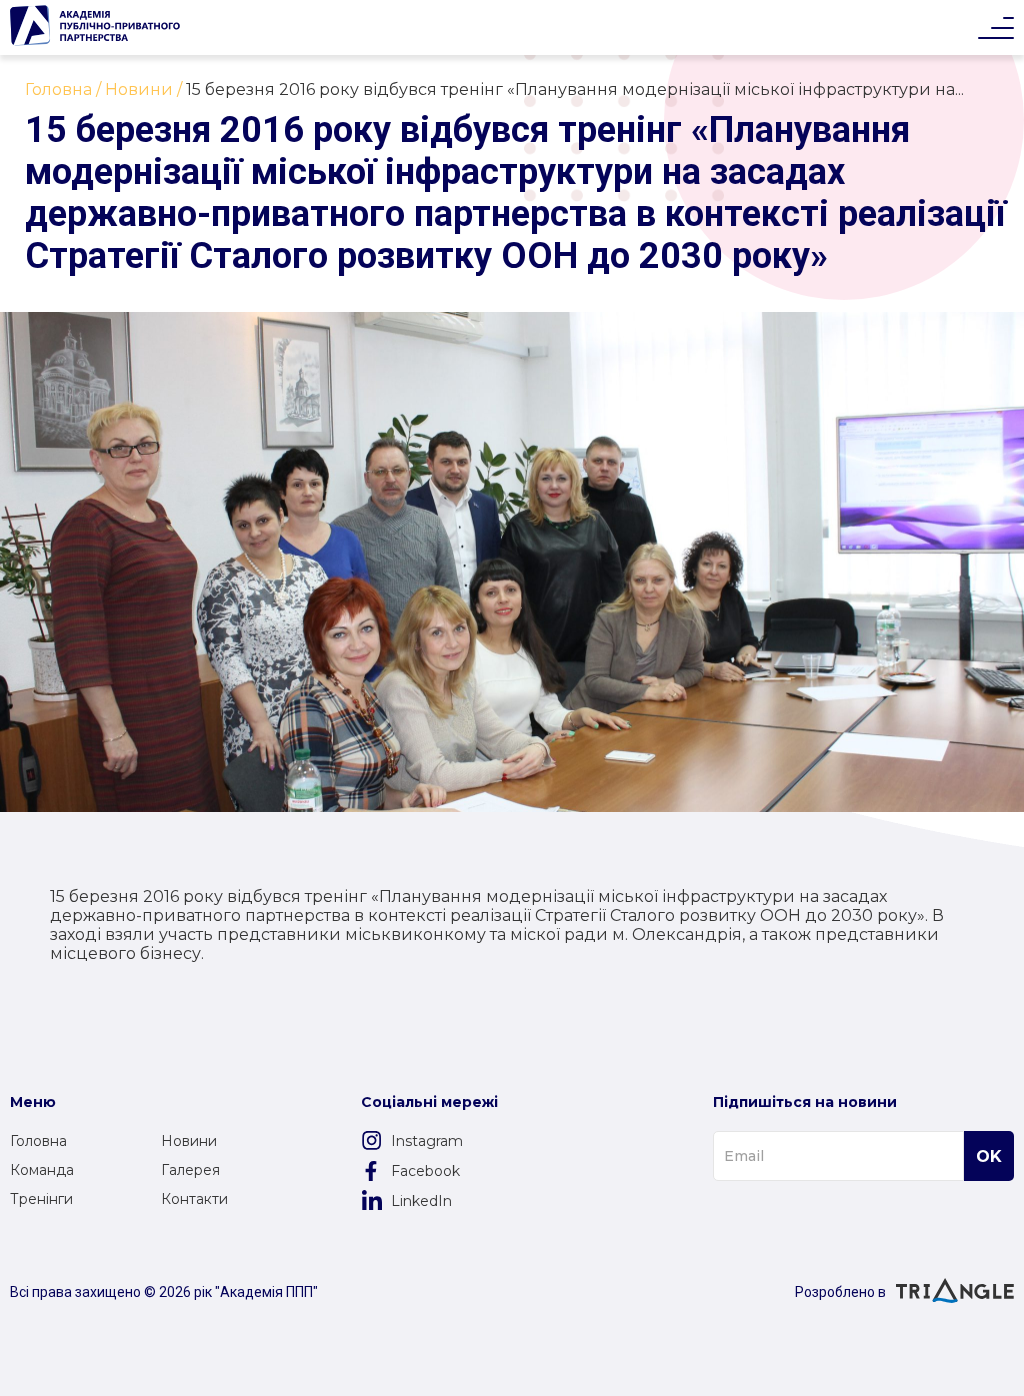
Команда (42, 1170)
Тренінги (41, 1199)
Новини (189, 1141)
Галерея (190, 1170)
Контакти (194, 1199)
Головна (38, 1141)
